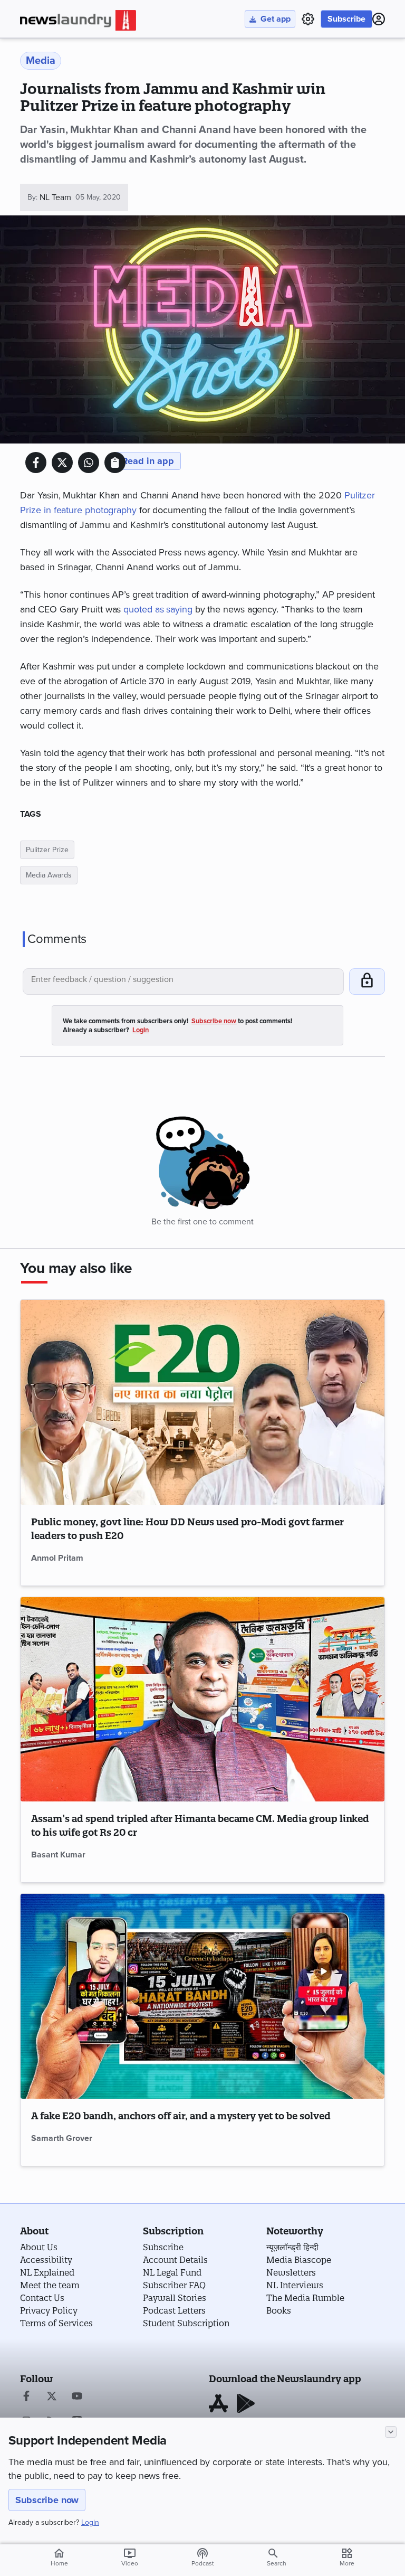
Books (279, 2310)
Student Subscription (186, 2323)
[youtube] (77, 2397)
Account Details (175, 2260)
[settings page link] (308, 19)
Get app (276, 19)
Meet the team (50, 2285)
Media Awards (49, 875)
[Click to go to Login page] (379, 19)
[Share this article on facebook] (36, 463)
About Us (39, 2247)
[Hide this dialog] (391, 2432)
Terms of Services (56, 2323)
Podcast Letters (174, 2310)
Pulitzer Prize (47, 850)
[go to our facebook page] (26, 2397)
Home (59, 2557)
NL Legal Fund (172, 2272)
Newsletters (291, 2272)
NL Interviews (295, 2285)
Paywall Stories (175, 2298)
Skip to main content (73, 71)
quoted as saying (158, 609)
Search (277, 2563)
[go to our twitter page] (52, 2397)
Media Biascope (299, 2260)
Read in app (148, 461)
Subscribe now (47, 2500)
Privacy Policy (49, 2310)
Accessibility (46, 2260)
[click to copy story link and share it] (115, 463)
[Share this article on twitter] (62, 463)
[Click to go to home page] (78, 20)
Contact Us (42, 2298)
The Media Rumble (305, 2298)
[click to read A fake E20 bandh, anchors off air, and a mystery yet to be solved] (202, 1996)
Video (130, 2557)
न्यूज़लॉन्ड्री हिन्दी (292, 2247)
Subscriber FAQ (174, 2285)
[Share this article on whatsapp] (89, 463)
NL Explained (47, 2272)
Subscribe (346, 19)
